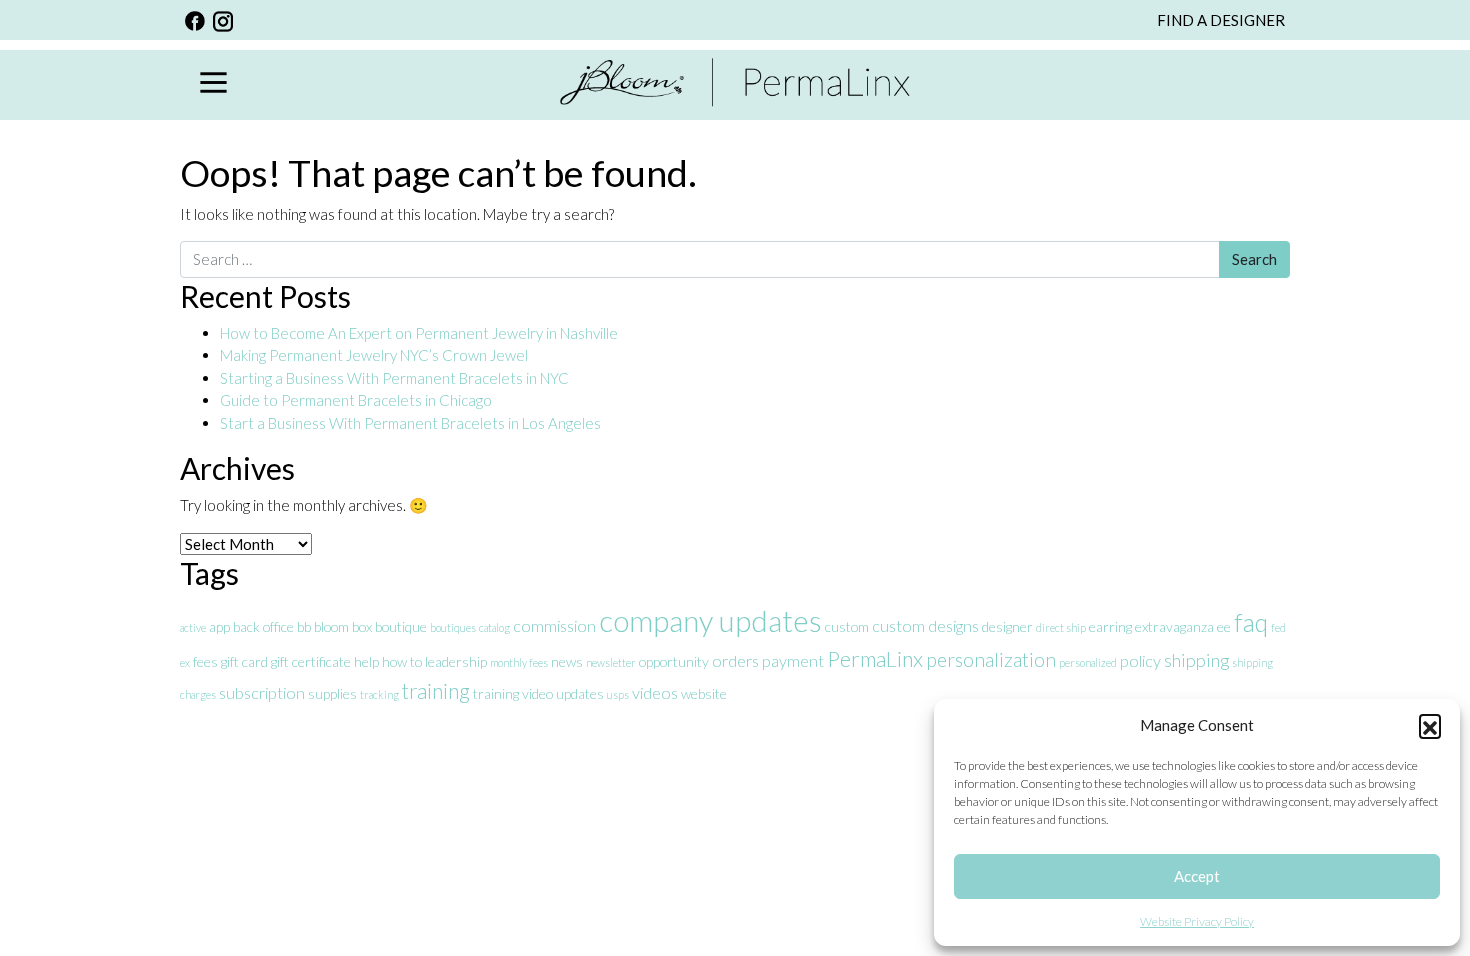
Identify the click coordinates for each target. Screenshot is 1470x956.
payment (793, 660)
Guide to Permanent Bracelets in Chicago (356, 400)
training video (513, 693)
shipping (1196, 660)
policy (1140, 660)
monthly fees (519, 662)
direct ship (1061, 627)
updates (580, 693)
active (193, 627)
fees (205, 661)
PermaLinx (875, 659)
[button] (1430, 725)
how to (402, 661)
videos (655, 692)
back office (263, 626)
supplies (332, 693)
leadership (456, 661)
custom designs (925, 625)
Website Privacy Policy (1197, 921)
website (704, 693)
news (567, 661)
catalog (494, 627)
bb (304, 626)
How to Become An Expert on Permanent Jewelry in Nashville (420, 333)
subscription (262, 692)
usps (618, 694)
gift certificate (311, 661)
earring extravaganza (1151, 626)
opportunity (674, 661)
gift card (244, 661)
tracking (379, 694)
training (436, 691)
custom (847, 626)
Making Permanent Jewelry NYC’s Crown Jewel (374, 355)
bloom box (343, 626)
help (366, 661)
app (219, 626)
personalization (991, 659)
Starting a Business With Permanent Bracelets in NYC (394, 378)
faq (1251, 622)
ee (1224, 626)
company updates (710, 620)
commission (554, 625)
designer (1007, 626)
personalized (1088, 662)
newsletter (611, 662)
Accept (1197, 876)
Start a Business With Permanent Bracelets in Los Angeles (412, 423)
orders (735, 660)
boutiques (453, 627)
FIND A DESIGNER (1221, 20)
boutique (401, 626)
